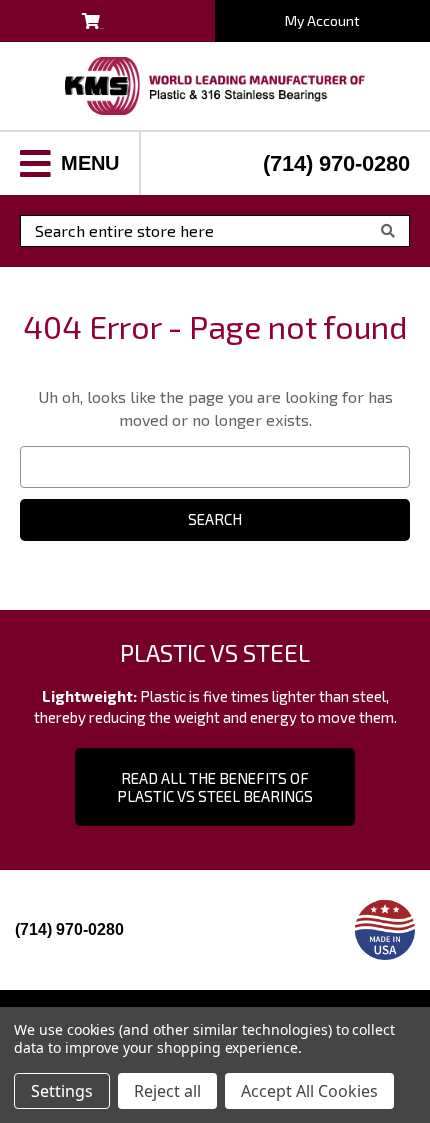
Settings (62, 1091)
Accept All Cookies (309, 1091)
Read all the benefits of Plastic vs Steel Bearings (215, 787)
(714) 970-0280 (336, 163)
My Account (322, 20)
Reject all (167, 1091)
